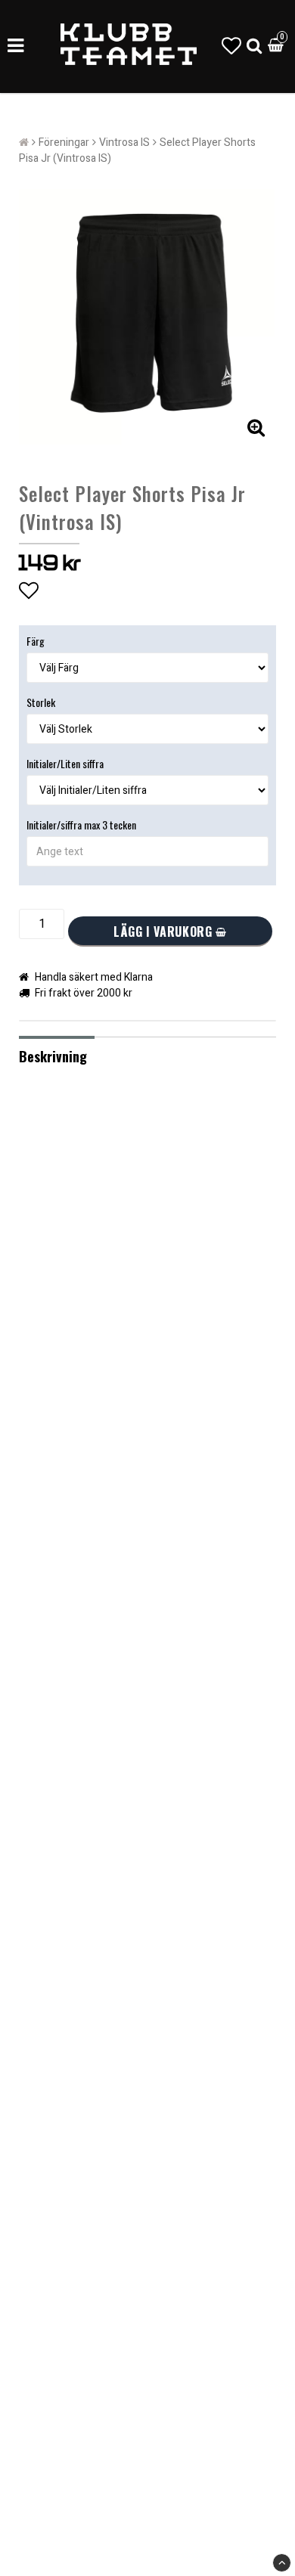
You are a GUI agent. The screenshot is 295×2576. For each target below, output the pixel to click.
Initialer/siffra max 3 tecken (81, 825)
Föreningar (64, 143)
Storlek (41, 702)
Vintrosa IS (124, 143)
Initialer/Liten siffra (65, 763)
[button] (231, 46)
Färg (36, 641)
